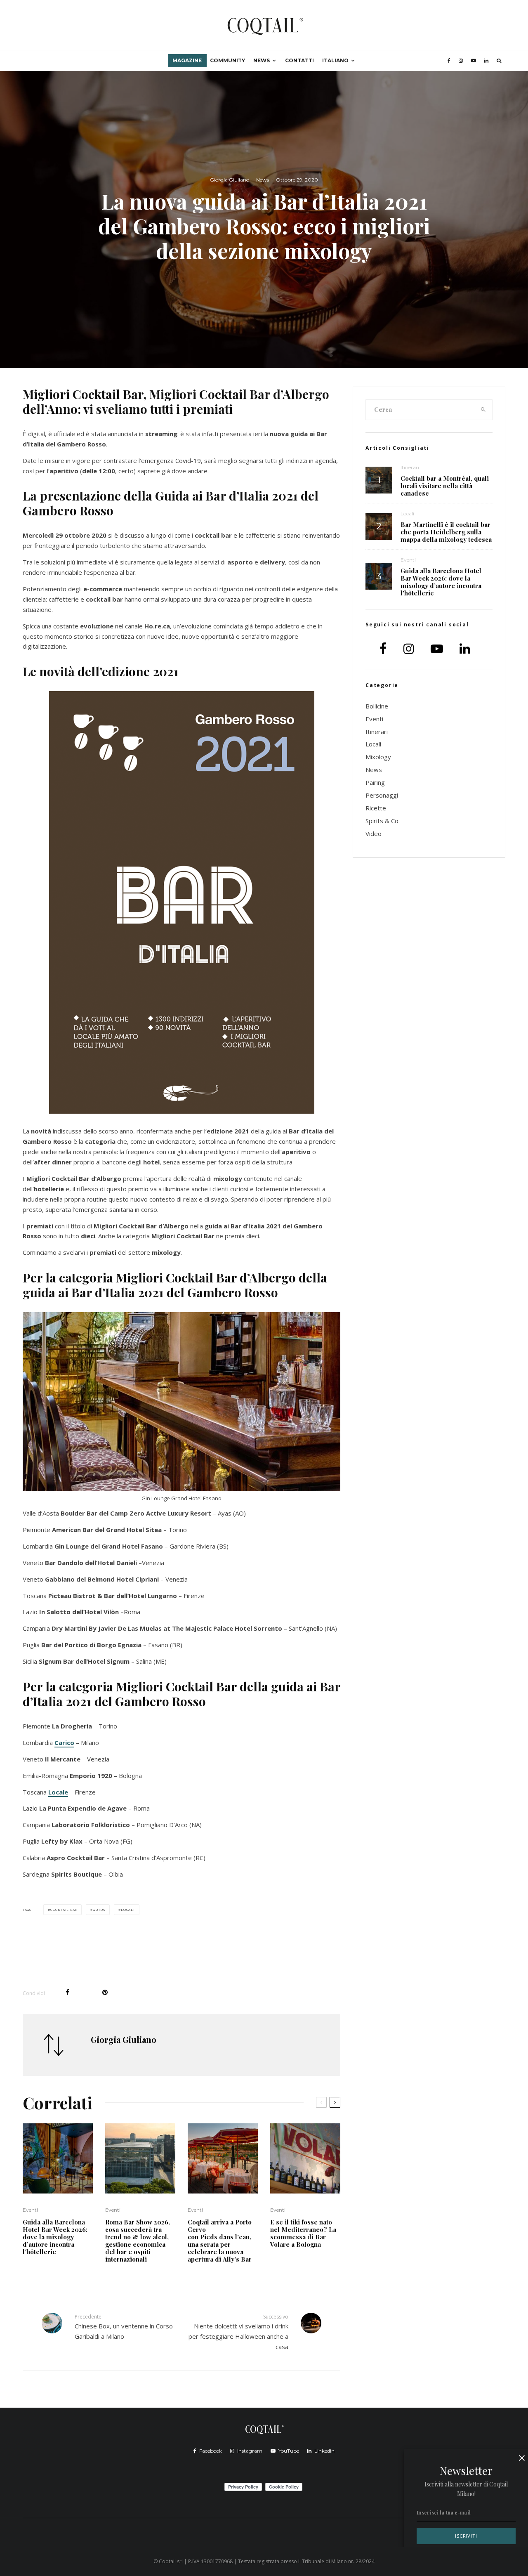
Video (374, 833)
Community (227, 60)
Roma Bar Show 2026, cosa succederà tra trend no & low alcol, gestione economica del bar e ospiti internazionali (138, 2241)
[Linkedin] (486, 61)
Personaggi (382, 795)
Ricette (376, 808)
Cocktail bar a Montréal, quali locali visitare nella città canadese (445, 486)
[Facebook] (449, 61)
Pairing (375, 782)
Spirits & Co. (383, 821)
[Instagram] (461, 61)
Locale (58, 1792)
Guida (99, 1909)
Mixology (378, 757)
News (262, 60)
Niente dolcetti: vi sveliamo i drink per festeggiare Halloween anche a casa (238, 2332)
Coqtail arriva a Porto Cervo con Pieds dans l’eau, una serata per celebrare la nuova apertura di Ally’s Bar (220, 2241)
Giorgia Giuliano (230, 180)
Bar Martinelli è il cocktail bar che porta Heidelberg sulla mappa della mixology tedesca (446, 532)
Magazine (187, 60)
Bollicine (377, 706)
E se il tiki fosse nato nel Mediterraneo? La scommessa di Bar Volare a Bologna (303, 2233)
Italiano (335, 60)
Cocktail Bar (64, 1909)
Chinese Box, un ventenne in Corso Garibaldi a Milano (124, 2327)
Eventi (30, 2210)
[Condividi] (67, 1992)
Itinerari (410, 467)
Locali (128, 1909)
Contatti (299, 60)
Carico (64, 1743)
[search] (483, 410)
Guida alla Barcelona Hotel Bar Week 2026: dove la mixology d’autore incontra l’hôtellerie (55, 2237)
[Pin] (105, 1992)
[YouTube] (474, 61)
